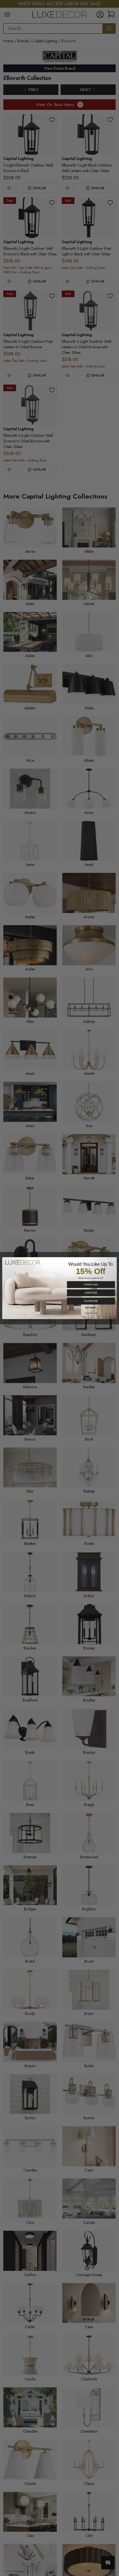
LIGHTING (91, 1293)
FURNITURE (91, 1284)
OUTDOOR (91, 1301)
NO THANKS (91, 1307)
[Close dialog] (114, 1260)
